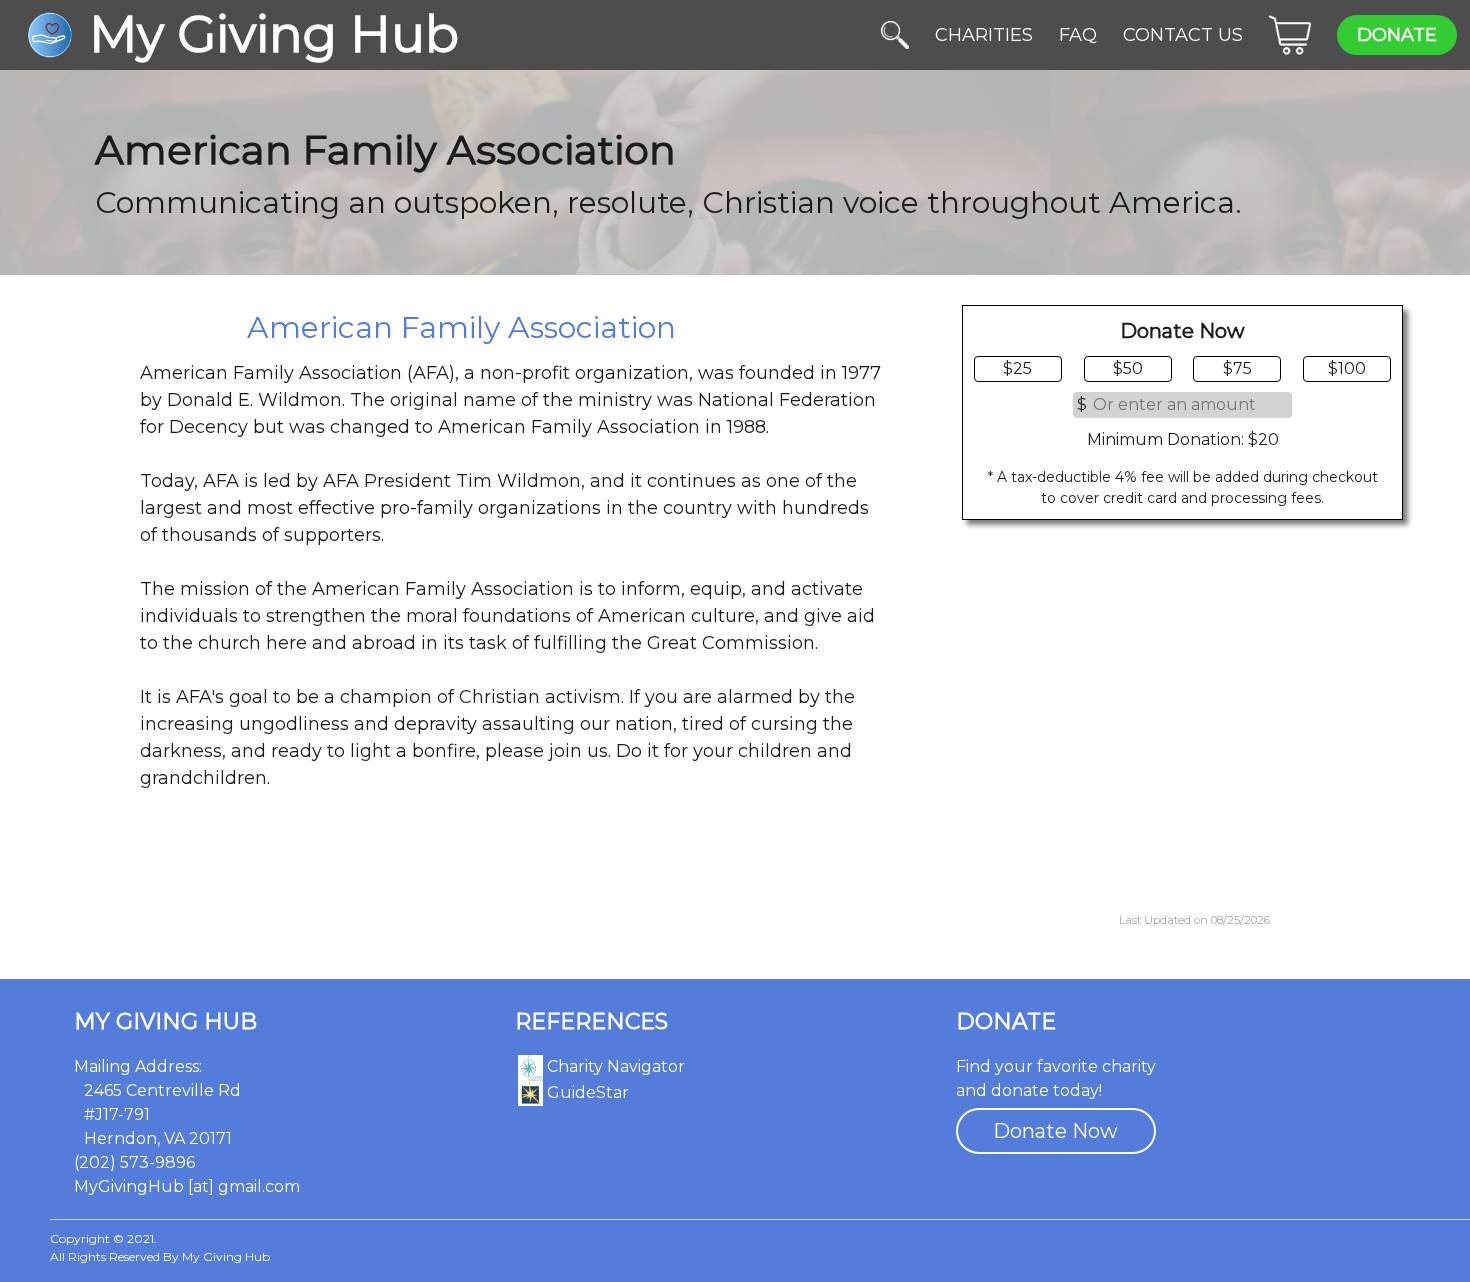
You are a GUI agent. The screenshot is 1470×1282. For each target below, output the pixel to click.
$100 (1347, 368)
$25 (1017, 368)
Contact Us (1183, 35)
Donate (1397, 35)
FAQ (1078, 35)
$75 (1237, 368)
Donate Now (1055, 1131)
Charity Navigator (614, 1066)
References (591, 1022)
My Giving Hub (165, 1022)
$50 (1128, 368)
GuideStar (586, 1092)
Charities (984, 35)
